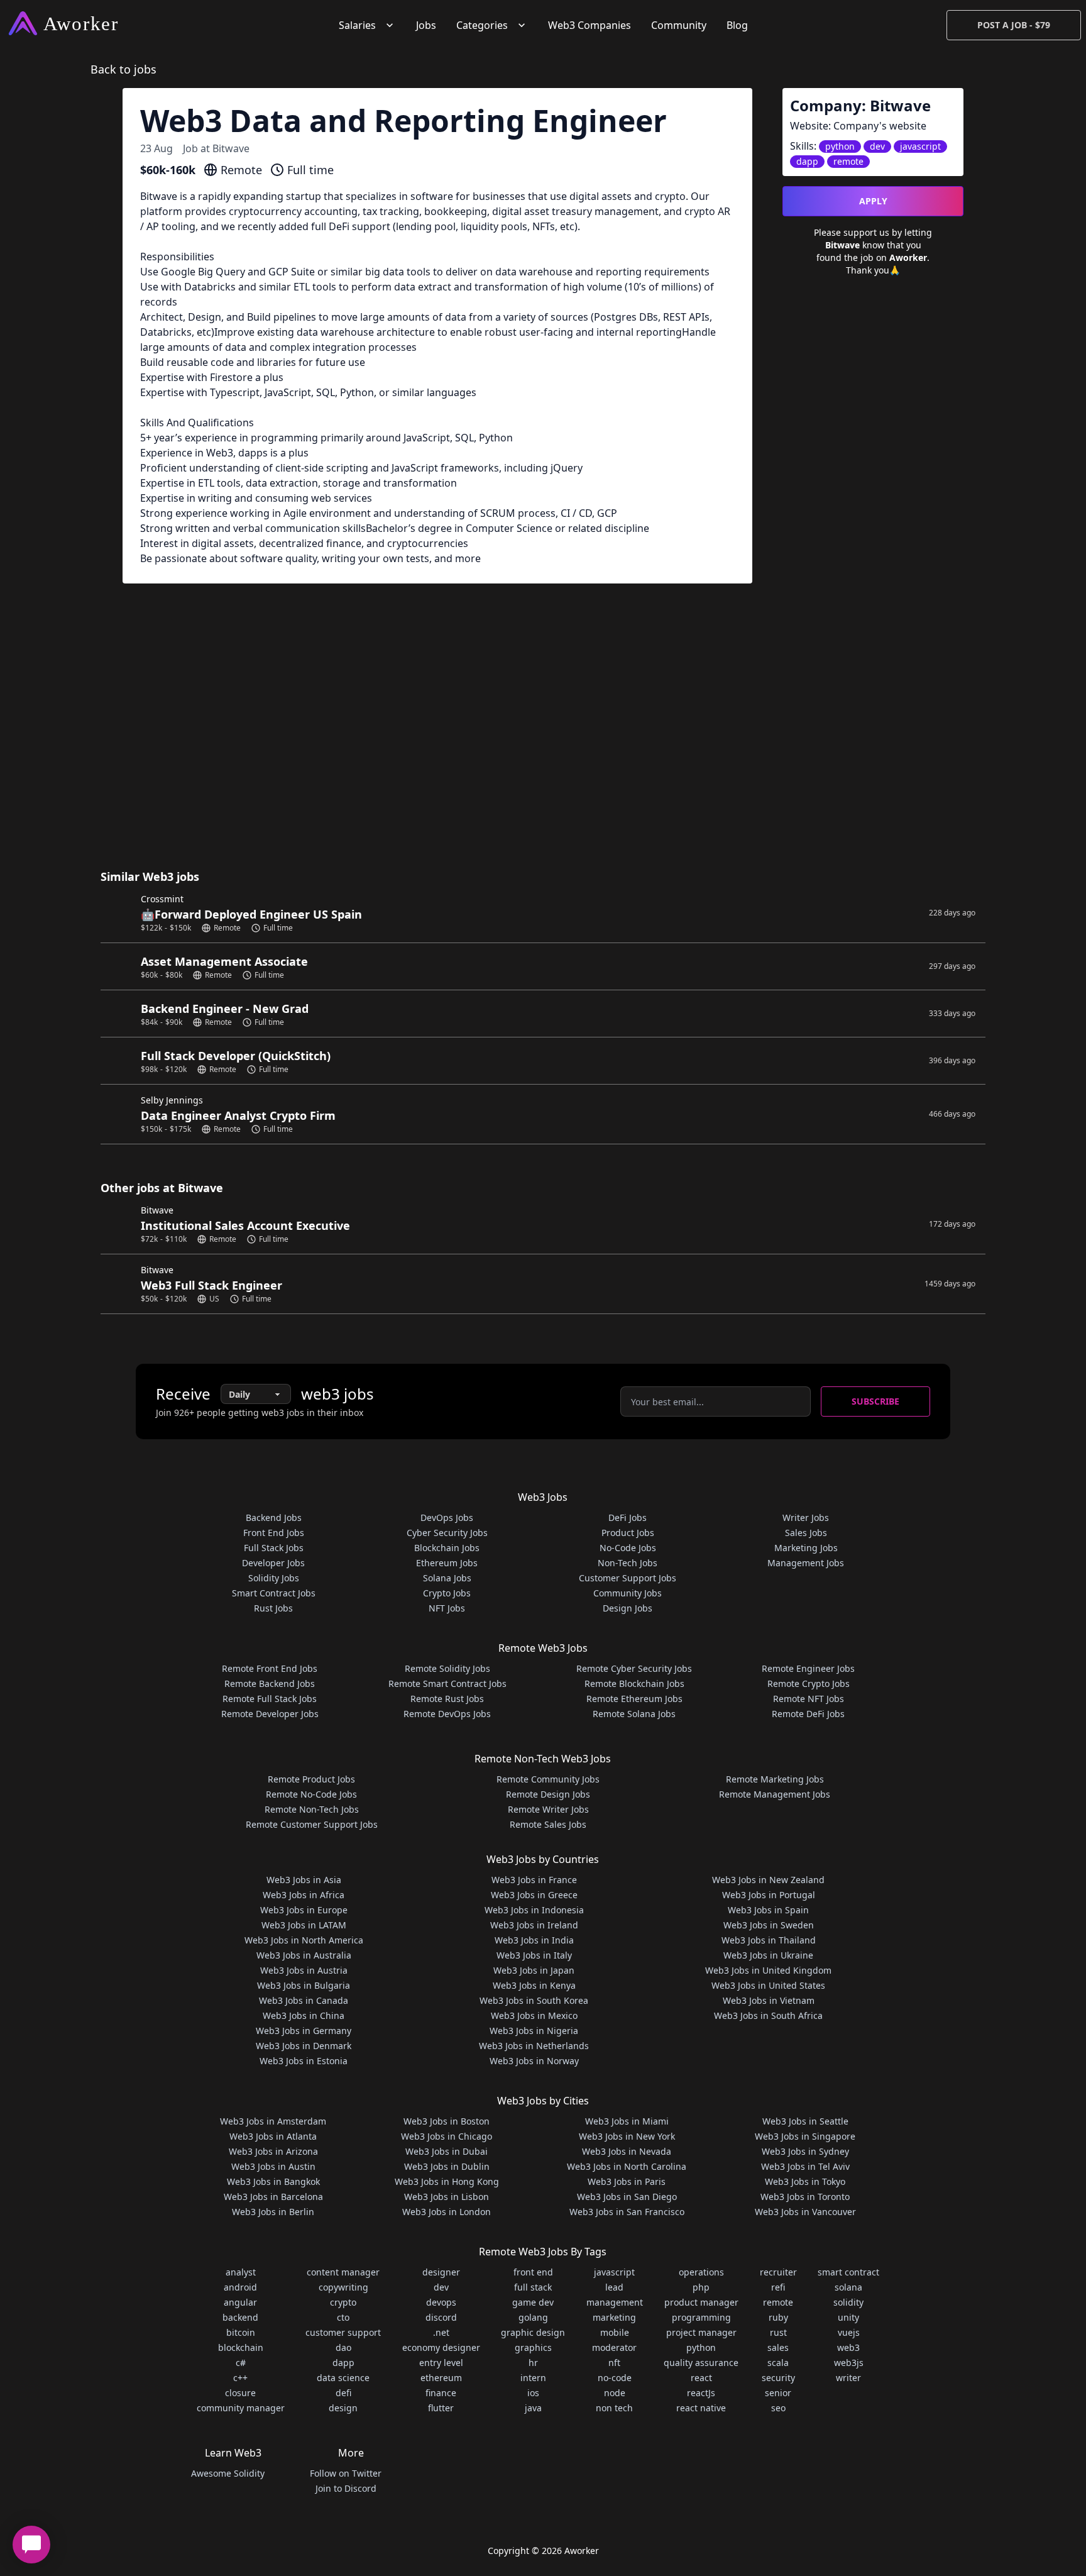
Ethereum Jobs (447, 1563)
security (778, 2378)
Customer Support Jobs (628, 1578)
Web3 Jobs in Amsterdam (273, 2121)
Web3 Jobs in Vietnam (769, 2000)
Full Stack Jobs (274, 1548)
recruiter (778, 2272)
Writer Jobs (806, 1517)
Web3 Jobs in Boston (447, 2121)
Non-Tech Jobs (628, 1563)
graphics (533, 2347)
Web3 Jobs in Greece (534, 1895)
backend (240, 2317)
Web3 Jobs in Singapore (805, 2136)
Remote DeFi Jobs (808, 1714)
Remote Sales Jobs (548, 1824)
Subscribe (875, 1401)
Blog (737, 25)
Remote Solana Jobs (634, 1714)
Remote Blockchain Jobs (634, 1683)
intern (533, 2378)
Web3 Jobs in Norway (534, 2061)
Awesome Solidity (228, 2473)
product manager (701, 2302)
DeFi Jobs (628, 1517)
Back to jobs (123, 69)
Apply (873, 201)
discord (441, 2317)
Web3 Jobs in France (534, 1880)
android (240, 2287)
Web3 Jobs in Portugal (769, 1895)
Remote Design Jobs (548, 1794)
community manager (241, 2408)
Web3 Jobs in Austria (304, 1970)
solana (848, 2287)
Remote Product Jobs (311, 1779)
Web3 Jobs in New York (627, 2136)
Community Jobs (628, 1593)
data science (343, 2378)
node (615, 2393)
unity (848, 2317)
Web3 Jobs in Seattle (805, 2121)
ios (533, 2393)
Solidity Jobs (274, 1578)
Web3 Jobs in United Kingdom (768, 1970)
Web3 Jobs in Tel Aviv (805, 2166)
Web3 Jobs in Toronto (805, 2197)
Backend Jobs (274, 1517)
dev (441, 2287)
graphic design (533, 2332)
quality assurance (701, 2363)
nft (614, 2363)
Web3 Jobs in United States (768, 1985)
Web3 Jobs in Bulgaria (304, 1985)
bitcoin (241, 2332)
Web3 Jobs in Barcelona (273, 2197)
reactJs (701, 2393)
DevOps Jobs (447, 1517)
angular (240, 2302)
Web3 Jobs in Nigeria (534, 2031)
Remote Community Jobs (548, 1779)
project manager (701, 2332)
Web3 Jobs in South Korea (534, 2000)
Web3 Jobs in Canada (304, 2000)
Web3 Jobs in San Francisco (627, 2212)
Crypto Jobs (447, 1593)
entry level (441, 2363)
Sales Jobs (806, 1533)
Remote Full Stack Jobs (270, 1699)
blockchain (241, 2347)
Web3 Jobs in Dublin (447, 2166)
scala (778, 2363)
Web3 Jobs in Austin (273, 2166)
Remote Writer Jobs (548, 1809)
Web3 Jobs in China (304, 2015)
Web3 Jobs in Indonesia (534, 1910)
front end (533, 2272)
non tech (614, 2408)
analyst (241, 2272)
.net (441, 2332)
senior (778, 2393)
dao (343, 2347)
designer (441, 2272)
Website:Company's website (858, 126)
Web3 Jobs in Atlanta (273, 2136)
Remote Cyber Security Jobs (634, 1668)
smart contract (848, 2272)
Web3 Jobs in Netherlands (534, 2046)
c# (241, 2363)
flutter (441, 2408)
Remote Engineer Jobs (808, 1668)
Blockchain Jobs (447, 1548)
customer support (343, 2332)
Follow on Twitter (346, 2473)
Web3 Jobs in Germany (304, 2031)
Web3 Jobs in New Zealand (768, 1880)
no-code (615, 2378)
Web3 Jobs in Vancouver (805, 2212)
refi (778, 2287)
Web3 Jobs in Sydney (805, 2151)
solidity (848, 2302)
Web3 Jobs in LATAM (304, 1925)
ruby (778, 2317)
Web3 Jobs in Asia (304, 1880)
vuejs (849, 2332)
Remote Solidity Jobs (447, 1668)
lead (614, 2287)
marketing (614, 2317)
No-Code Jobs (628, 1548)
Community (679, 25)
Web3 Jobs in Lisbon (447, 2197)
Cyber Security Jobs (447, 1533)
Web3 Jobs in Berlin (273, 2212)
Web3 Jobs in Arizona (273, 2151)
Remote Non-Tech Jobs (312, 1809)
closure (240, 2393)
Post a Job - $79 (1014, 25)
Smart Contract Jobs (274, 1593)
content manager (343, 2272)
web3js (849, 2363)
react (701, 2378)
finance (441, 2393)
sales (778, 2347)
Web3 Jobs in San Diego (627, 2197)
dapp (343, 2363)
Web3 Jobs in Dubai (447, 2151)
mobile (615, 2332)
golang (533, 2317)
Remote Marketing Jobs (775, 1779)
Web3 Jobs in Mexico (534, 2015)
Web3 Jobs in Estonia (304, 2061)
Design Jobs (628, 1608)
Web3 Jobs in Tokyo (805, 2181)
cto (343, 2317)
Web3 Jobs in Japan (534, 1970)
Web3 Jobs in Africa (304, 1895)
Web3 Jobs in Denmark (304, 2046)
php (701, 2287)
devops (441, 2302)
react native (701, 2408)
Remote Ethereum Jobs (634, 1699)
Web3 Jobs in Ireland (534, 1925)
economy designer (441, 2347)
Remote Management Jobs (775, 1794)
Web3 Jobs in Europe (304, 1910)
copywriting (343, 2287)
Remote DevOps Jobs (447, 1714)
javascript (614, 2272)
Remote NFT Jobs (809, 1699)
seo (778, 2408)
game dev (533, 2302)
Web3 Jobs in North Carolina (627, 2166)
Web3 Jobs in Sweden (769, 1925)
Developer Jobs (273, 1563)
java (533, 2408)
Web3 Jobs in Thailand (769, 1940)
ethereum (441, 2378)
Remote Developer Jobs (270, 1714)
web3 (848, 2347)
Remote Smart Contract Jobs (447, 1683)
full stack (533, 2287)
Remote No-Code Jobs (311, 1794)
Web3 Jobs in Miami (627, 2121)
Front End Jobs (274, 1533)
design (343, 2408)
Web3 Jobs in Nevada (627, 2151)
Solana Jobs (447, 1578)
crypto (343, 2302)
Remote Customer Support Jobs (312, 1824)
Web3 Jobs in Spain (768, 1910)
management (615, 2302)
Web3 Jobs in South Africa (768, 2015)
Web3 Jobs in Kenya (534, 1985)
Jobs (426, 25)
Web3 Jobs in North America (304, 1940)
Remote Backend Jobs (270, 1683)
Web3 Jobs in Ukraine (768, 1955)
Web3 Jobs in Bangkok (273, 2181)
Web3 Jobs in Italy (534, 1955)
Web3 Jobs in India (534, 1940)
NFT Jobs (447, 1608)
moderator (614, 2347)
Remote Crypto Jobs (809, 1683)
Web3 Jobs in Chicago (447, 2136)
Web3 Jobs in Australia (304, 1955)
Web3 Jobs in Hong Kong (447, 2181)
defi (343, 2393)
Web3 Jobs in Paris (627, 2181)
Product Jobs (628, 1533)
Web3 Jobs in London (447, 2212)
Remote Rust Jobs (447, 1699)
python (701, 2347)
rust (778, 2332)
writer (848, 2378)
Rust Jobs (273, 1608)
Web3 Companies (590, 25)
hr (533, 2363)
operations (701, 2272)
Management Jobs (806, 1563)
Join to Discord (346, 2488)
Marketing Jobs (806, 1548)
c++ (240, 2378)
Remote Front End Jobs (270, 1668)
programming (701, 2317)
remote (778, 2302)
